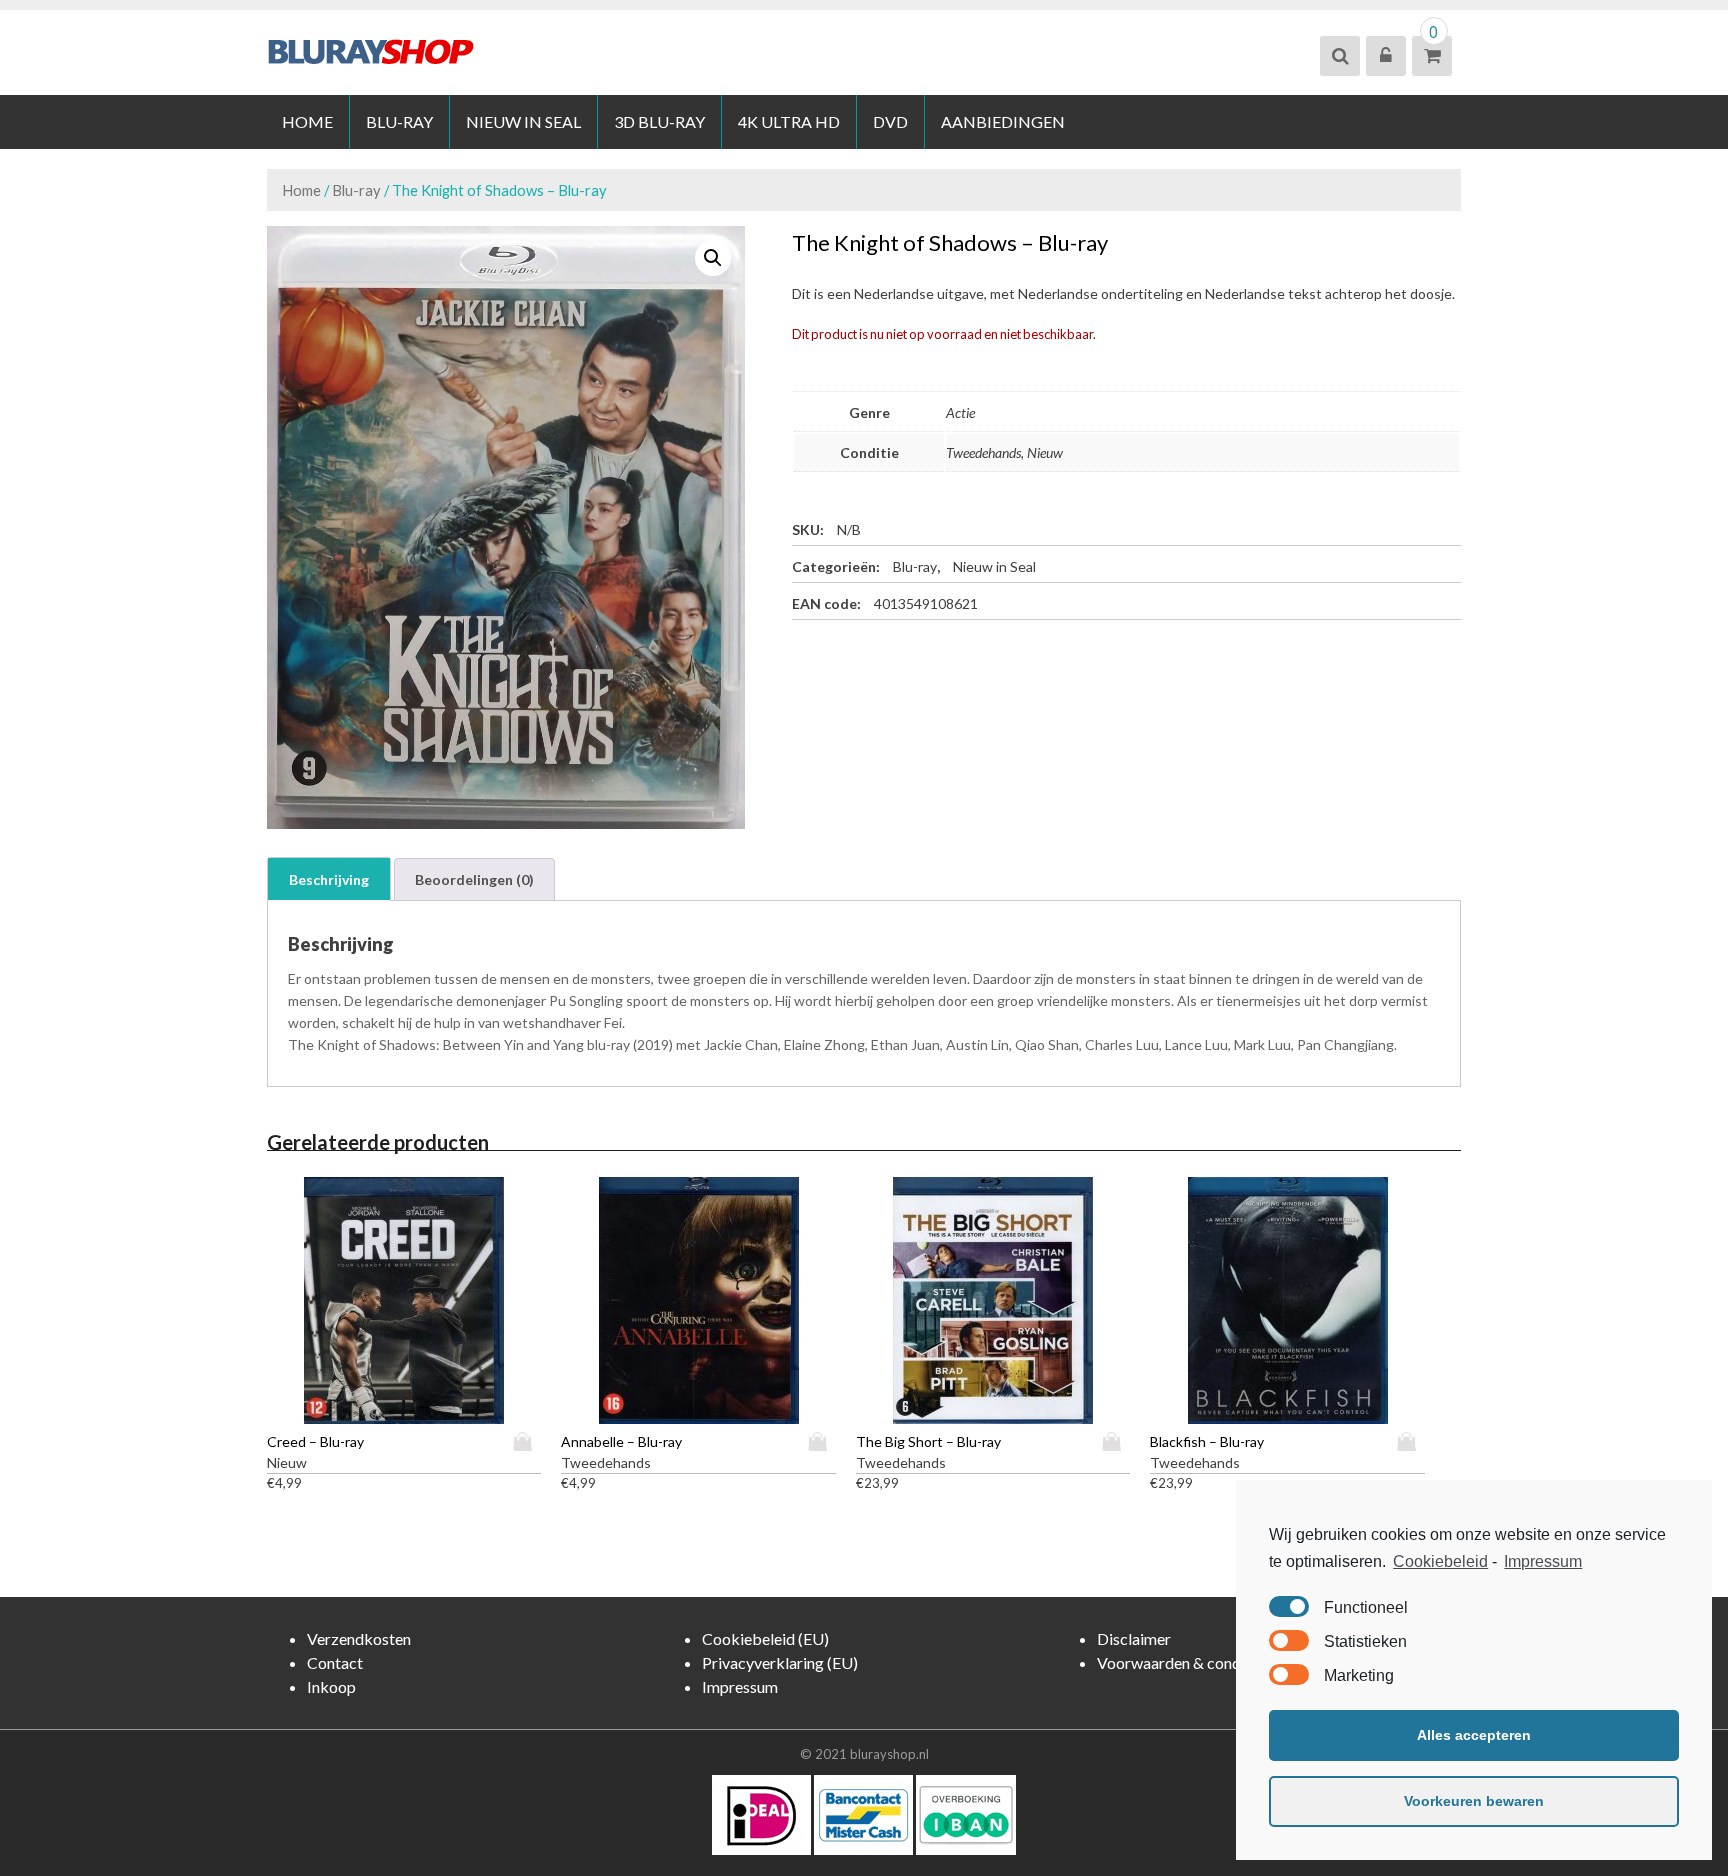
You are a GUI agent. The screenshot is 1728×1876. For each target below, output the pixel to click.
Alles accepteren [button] (1474, 1735)
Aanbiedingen (1003, 121)
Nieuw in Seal (523, 121)
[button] (713, 258)
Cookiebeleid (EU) (765, 1638)
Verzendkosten (359, 1638)
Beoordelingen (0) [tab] (474, 879)
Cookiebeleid (1440, 1561)
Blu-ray (399, 121)
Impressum (1543, 1561)
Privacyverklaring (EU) (780, 1662)
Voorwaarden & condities (1183, 1662)
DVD (890, 121)
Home (307, 121)
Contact (335, 1662)
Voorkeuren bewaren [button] (1474, 1801)
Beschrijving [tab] (329, 879)
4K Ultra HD (789, 121)
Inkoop (331, 1686)
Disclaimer (1134, 1638)
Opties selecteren (527, 1441)
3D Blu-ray (659, 121)
